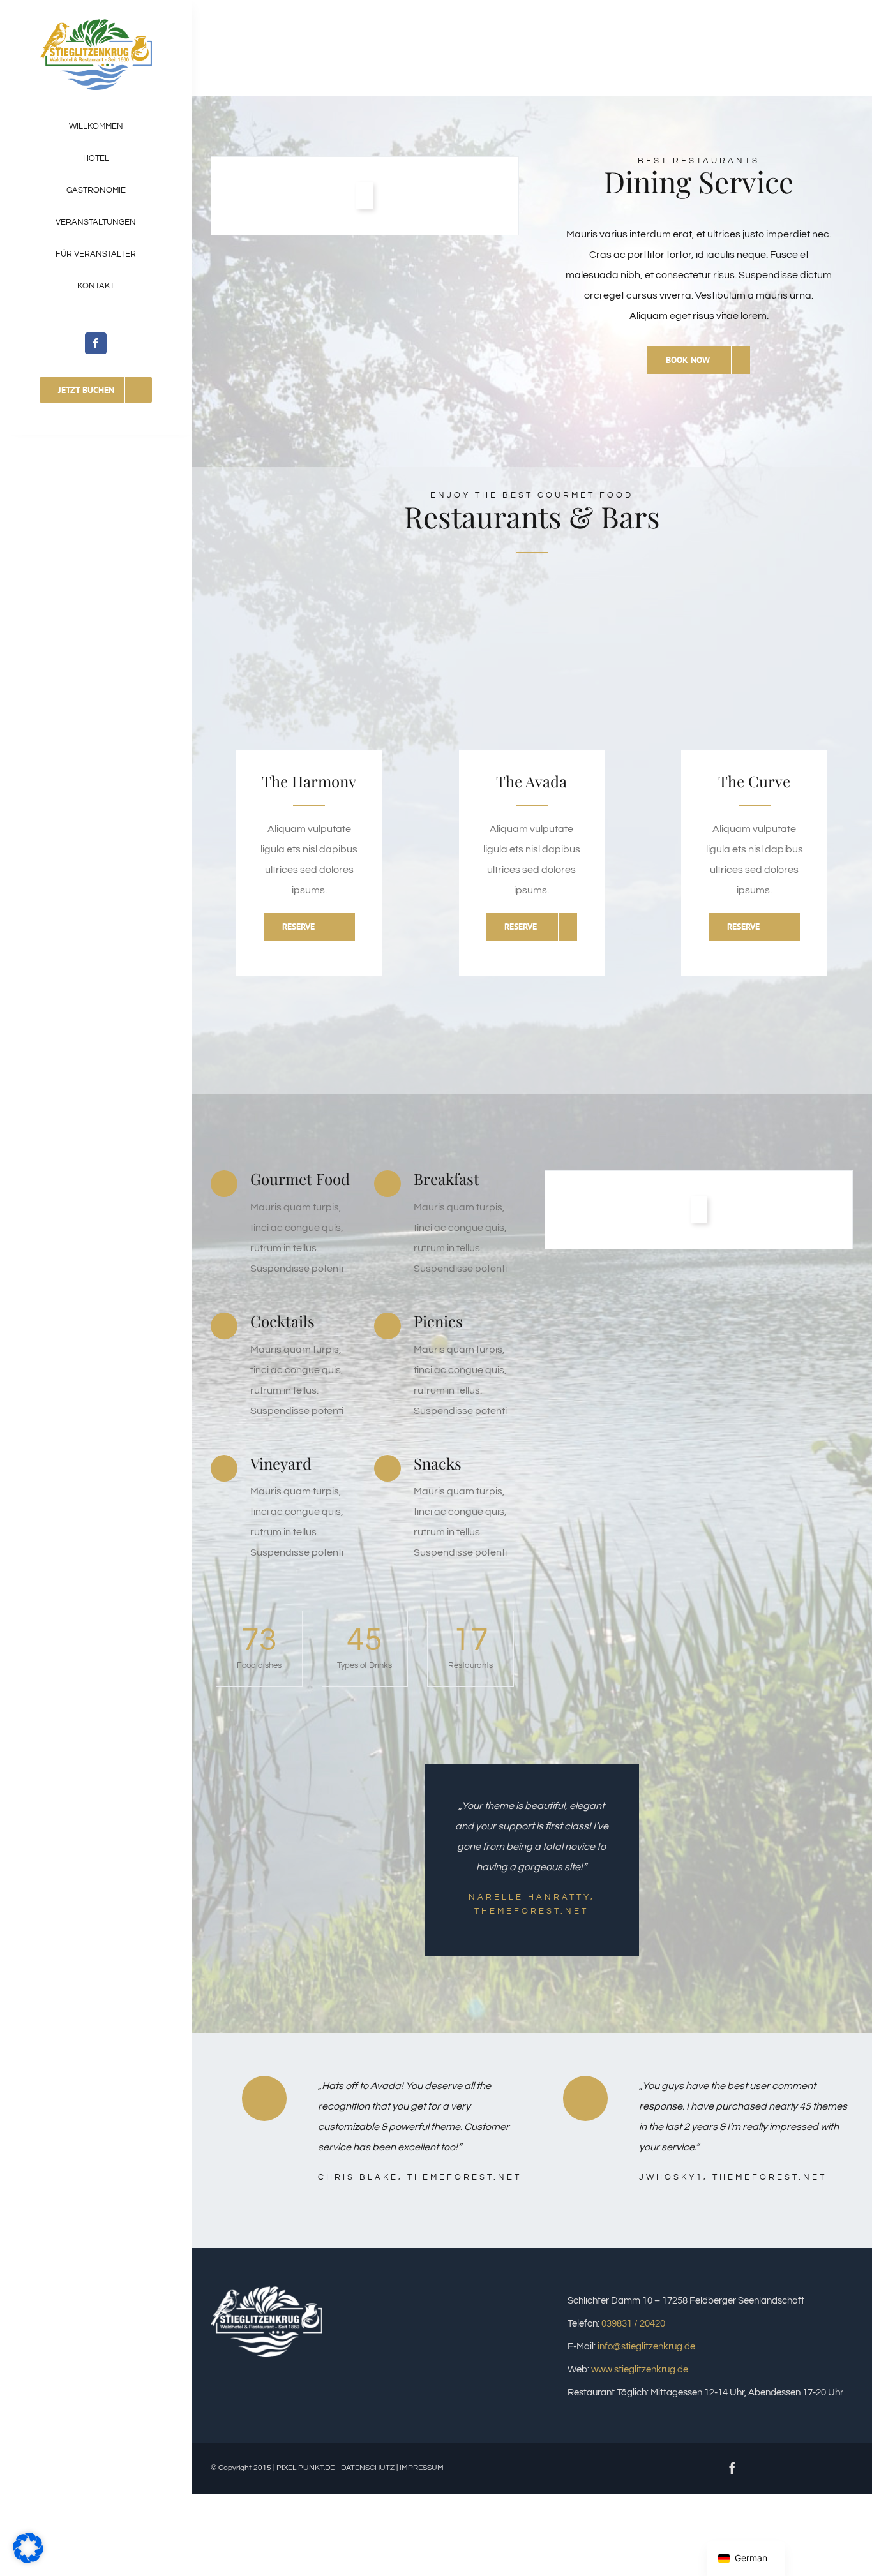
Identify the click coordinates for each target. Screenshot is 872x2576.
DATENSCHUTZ (368, 2468)
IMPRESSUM (422, 2468)
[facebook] (96, 343)
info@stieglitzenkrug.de (646, 2347)
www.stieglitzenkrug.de (640, 2370)
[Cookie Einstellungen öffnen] (28, 2560)
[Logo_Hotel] (96, 24)
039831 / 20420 (633, 2324)
